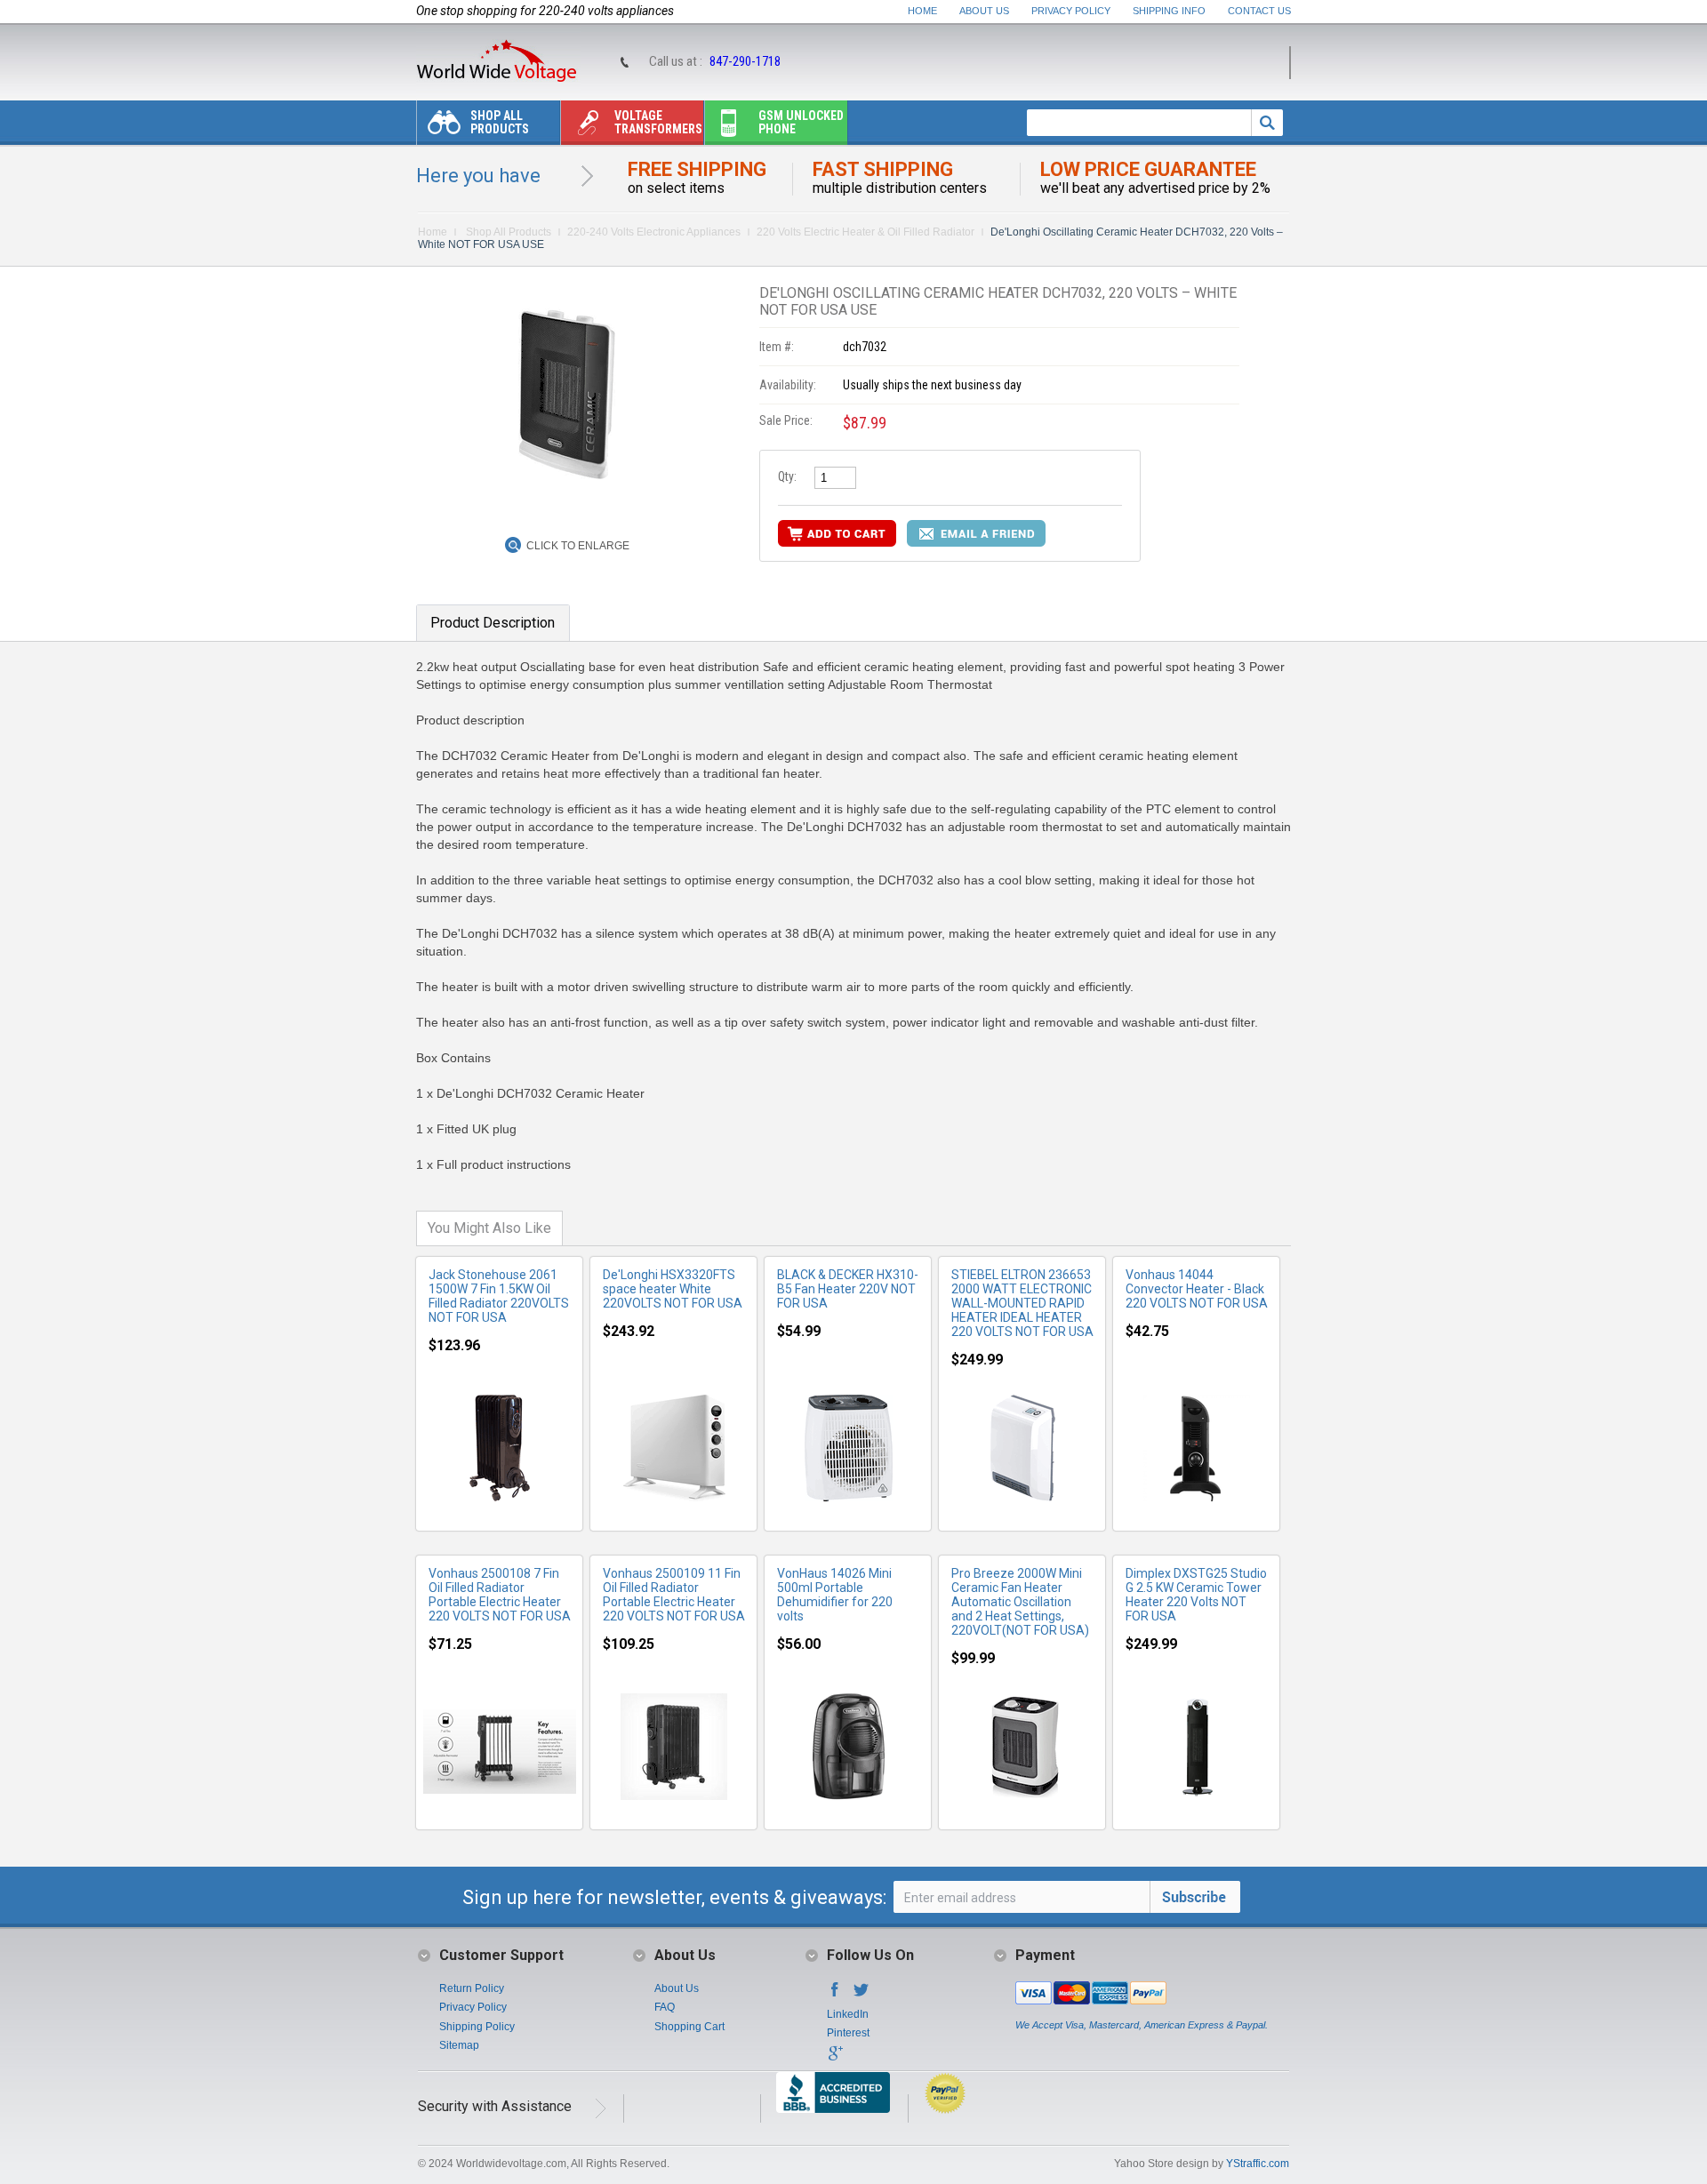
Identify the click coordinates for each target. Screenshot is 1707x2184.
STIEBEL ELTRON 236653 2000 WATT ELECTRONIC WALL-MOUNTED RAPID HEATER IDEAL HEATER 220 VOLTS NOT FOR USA (1022, 1303)
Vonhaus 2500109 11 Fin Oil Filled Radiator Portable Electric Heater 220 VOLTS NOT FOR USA (674, 1595)
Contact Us (1259, 11)
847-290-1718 (745, 61)
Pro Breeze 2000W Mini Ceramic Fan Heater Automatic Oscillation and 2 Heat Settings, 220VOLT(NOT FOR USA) (1020, 1602)
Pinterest (848, 2033)
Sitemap (459, 2045)
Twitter (862, 1995)
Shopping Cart (689, 2027)
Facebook (835, 1995)
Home (922, 11)
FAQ (665, 2007)
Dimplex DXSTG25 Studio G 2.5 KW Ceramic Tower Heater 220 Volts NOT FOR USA (1196, 1595)
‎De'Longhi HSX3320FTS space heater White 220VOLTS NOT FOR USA (673, 1289)
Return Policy (472, 1988)
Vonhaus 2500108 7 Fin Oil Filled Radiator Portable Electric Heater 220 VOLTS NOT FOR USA (500, 1595)
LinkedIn (848, 2014)
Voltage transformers (658, 122)
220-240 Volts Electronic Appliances (654, 232)
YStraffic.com (1258, 2164)
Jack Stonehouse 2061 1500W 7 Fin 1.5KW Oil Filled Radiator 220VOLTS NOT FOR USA (499, 1296)
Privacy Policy (1071, 11)
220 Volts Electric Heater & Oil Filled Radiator (866, 232)
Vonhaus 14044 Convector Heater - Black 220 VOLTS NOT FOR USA (1197, 1289)
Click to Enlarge (578, 546)
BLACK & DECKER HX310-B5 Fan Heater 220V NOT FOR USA (848, 1289)
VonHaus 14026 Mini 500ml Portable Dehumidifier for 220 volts (835, 1595)
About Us (984, 11)
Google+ (835, 2059)
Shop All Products (500, 122)
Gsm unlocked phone (801, 122)
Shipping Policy (477, 2027)
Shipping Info (1169, 11)
